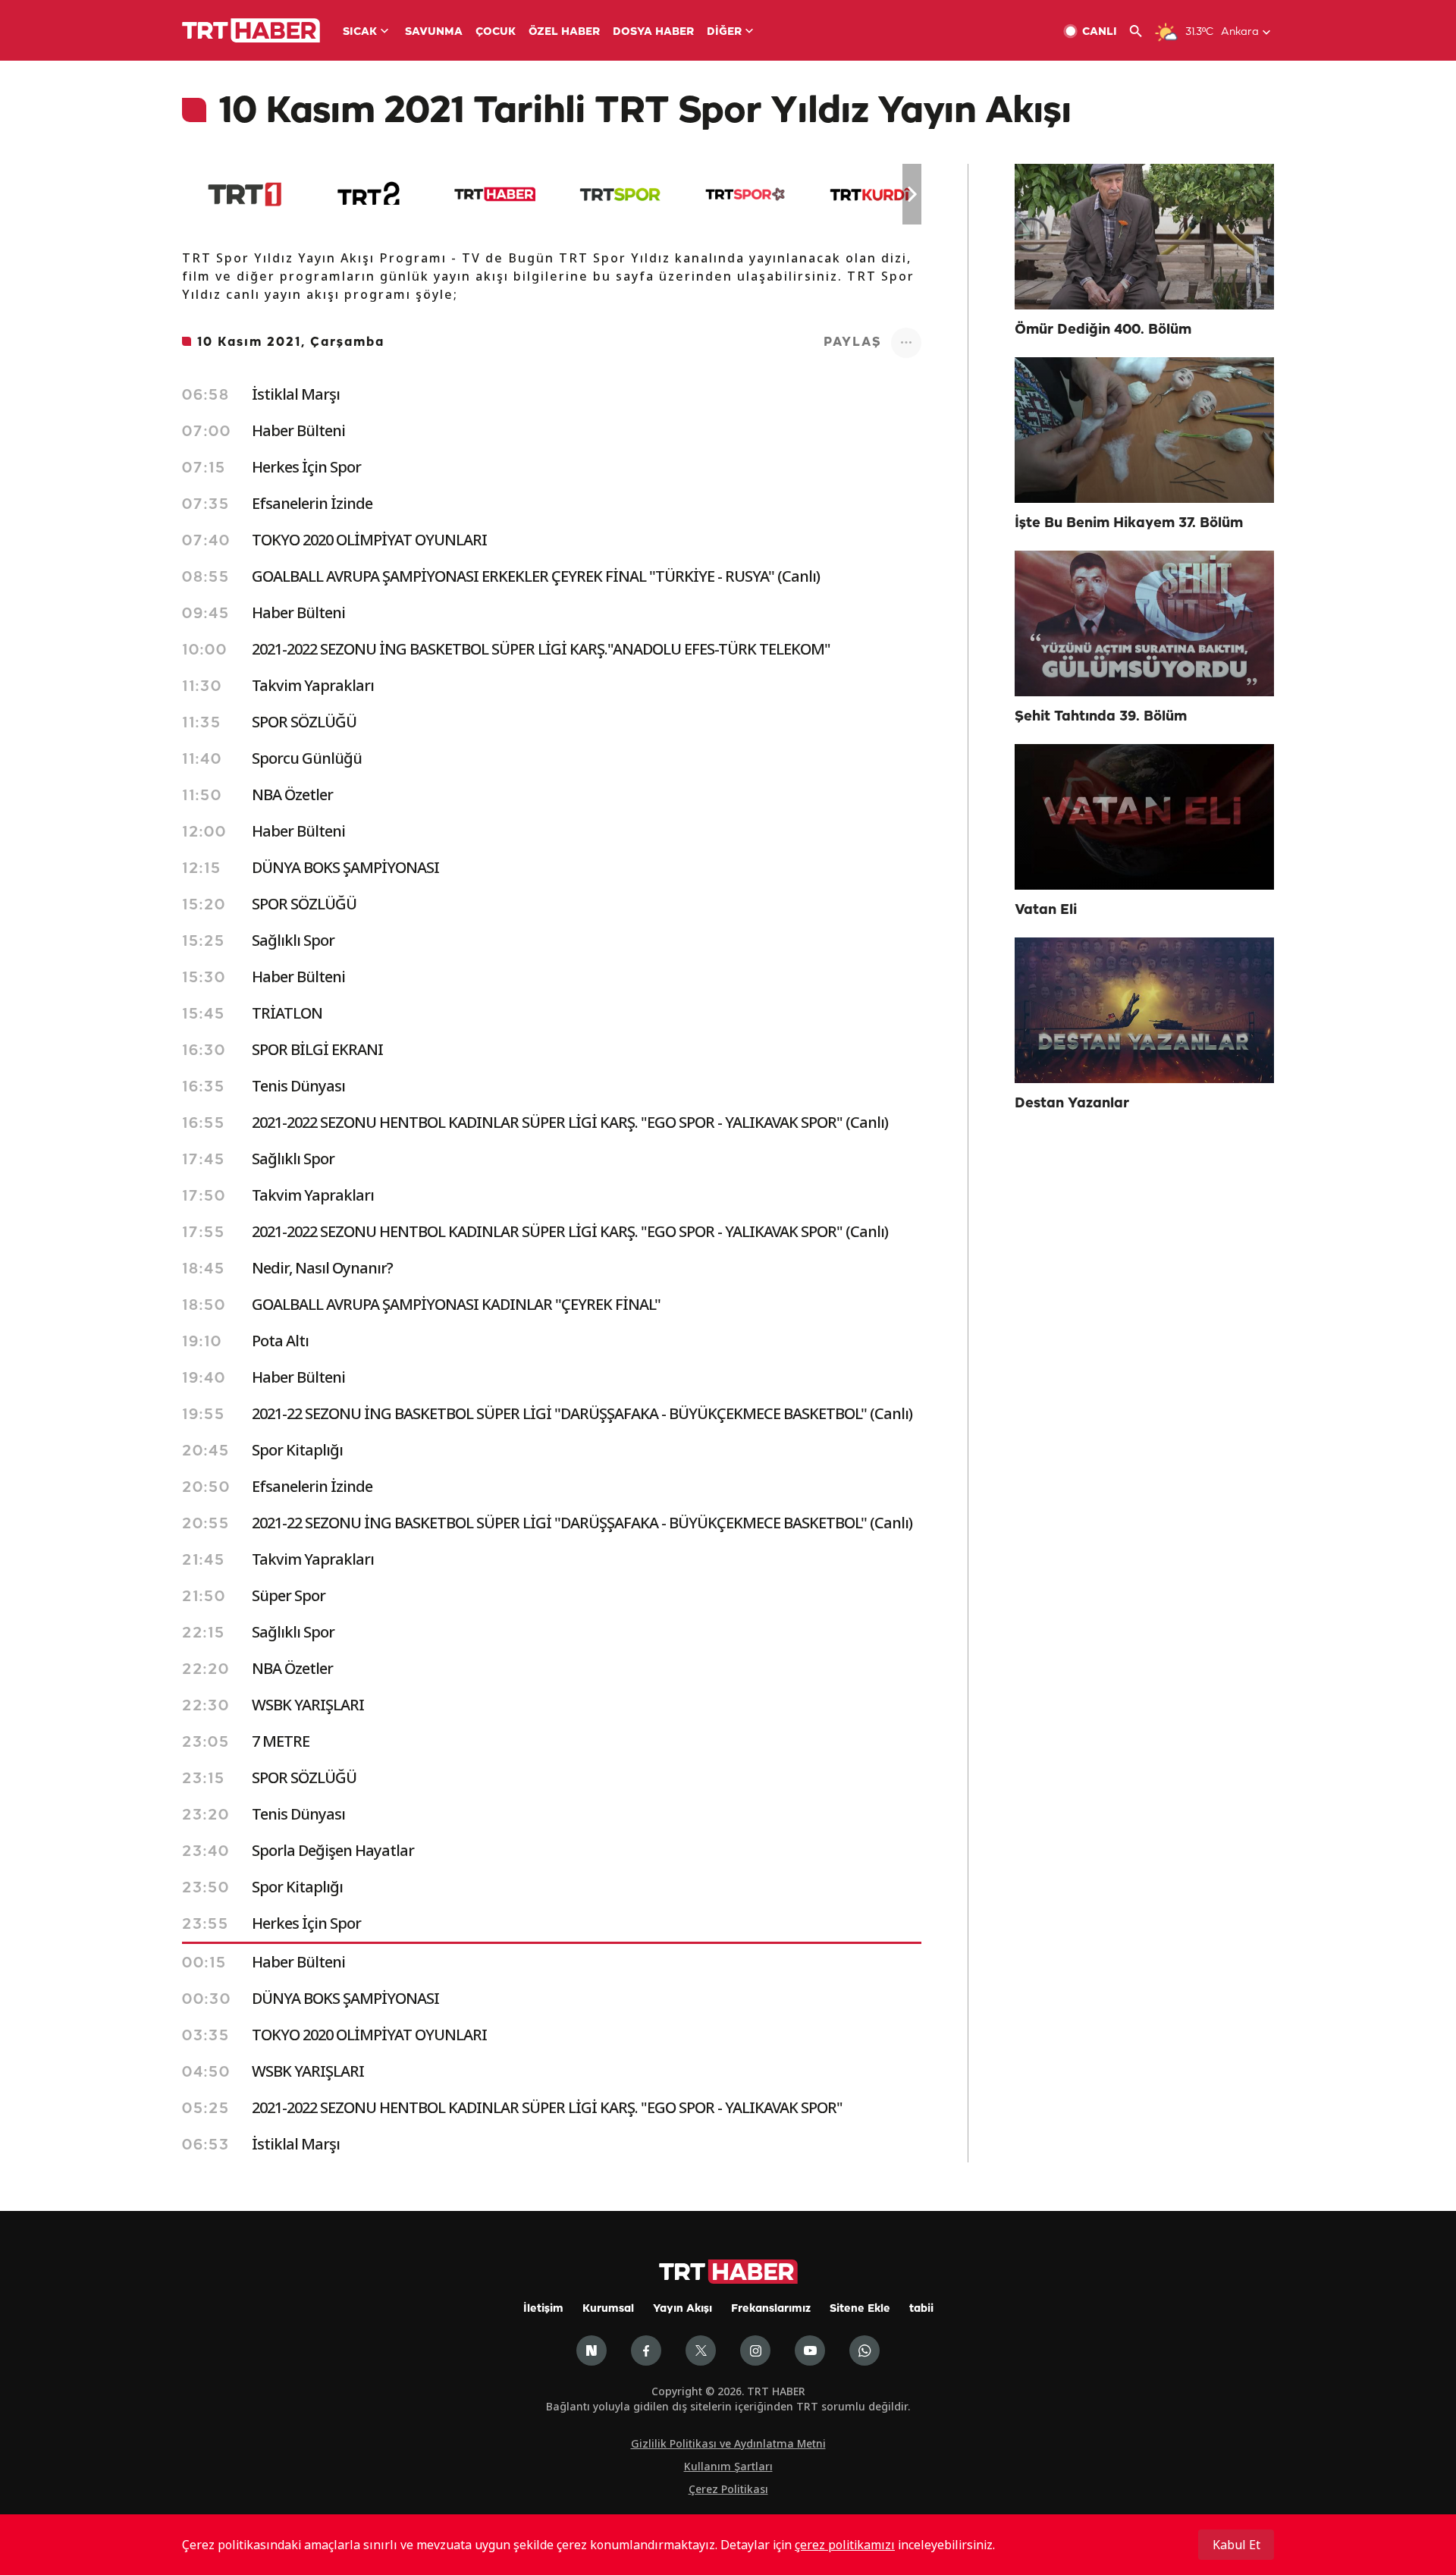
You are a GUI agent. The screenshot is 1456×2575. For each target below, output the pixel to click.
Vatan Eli (1046, 910)
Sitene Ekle (860, 2309)
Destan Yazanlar (1072, 1104)
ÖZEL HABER (564, 32)
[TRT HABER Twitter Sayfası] (701, 2350)
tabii (921, 2309)
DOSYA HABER (653, 32)
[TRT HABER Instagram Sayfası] (755, 2350)
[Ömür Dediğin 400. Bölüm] (1144, 237)
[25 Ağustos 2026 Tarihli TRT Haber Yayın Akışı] (495, 194)
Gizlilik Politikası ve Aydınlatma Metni (728, 2443)
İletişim (543, 2309)
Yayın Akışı (682, 2309)
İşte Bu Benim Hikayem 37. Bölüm (1129, 523)
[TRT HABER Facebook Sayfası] (646, 2350)
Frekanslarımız (771, 2309)
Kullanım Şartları (728, 2466)
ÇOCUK (496, 32)
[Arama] (1142, 31)
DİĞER (724, 32)
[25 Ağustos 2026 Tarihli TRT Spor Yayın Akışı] (620, 194)
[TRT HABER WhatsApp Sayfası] (864, 2350)
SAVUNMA (434, 32)
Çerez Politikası (728, 2489)
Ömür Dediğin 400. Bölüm (1103, 330)
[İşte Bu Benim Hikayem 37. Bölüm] (1144, 430)
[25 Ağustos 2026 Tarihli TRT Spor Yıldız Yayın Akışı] (745, 194)
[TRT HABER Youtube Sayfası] (810, 2350)
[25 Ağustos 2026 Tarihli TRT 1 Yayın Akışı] (245, 194)
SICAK (360, 32)
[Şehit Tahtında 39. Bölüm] (1144, 623)
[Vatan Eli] (1144, 817)
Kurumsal (608, 2309)
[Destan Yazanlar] (1144, 1010)
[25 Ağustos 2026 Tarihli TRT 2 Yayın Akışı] (370, 194)
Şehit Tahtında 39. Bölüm (1101, 717)
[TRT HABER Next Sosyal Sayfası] (591, 2350)
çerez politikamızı (845, 2545)
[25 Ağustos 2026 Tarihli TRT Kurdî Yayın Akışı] (870, 194)
